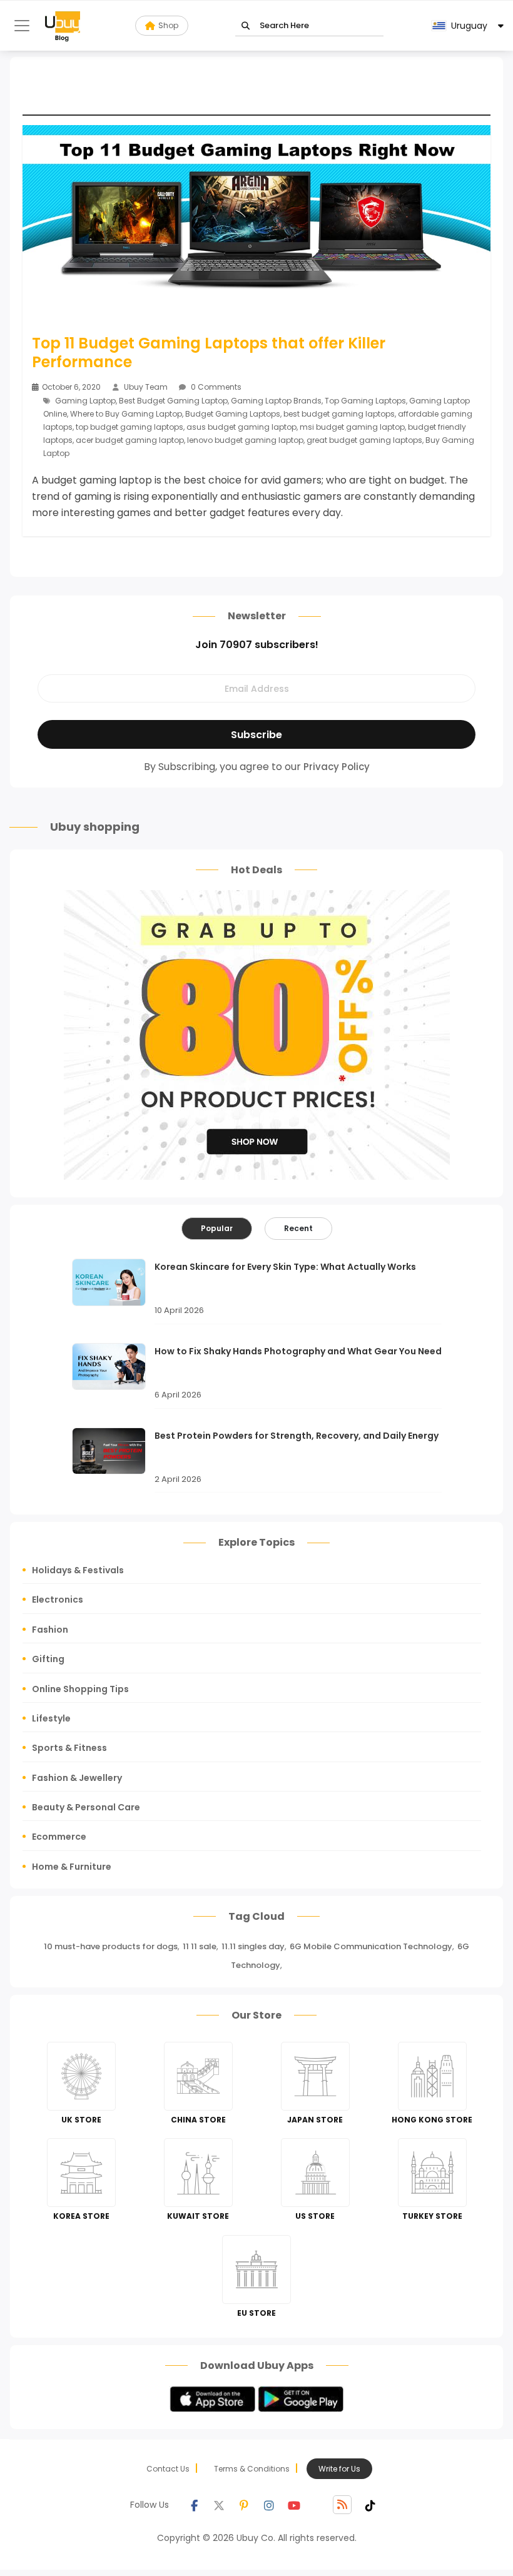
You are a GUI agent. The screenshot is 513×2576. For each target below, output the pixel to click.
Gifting (48, 1659)
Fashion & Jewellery (77, 1778)
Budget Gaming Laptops (233, 414)
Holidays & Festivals (78, 1570)
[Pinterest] (244, 2505)
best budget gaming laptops (339, 414)
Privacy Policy (337, 767)
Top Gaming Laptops (365, 401)
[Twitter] (219, 2505)
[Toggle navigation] (22, 26)
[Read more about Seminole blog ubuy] (63, 26)
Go (246, 26)
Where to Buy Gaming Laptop (126, 414)
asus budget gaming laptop (241, 427)
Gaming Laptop (85, 401)
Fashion (50, 1630)
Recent (298, 1228)
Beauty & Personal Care (86, 1807)
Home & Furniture (72, 1867)
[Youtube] (294, 2505)
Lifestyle (51, 1718)
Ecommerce (59, 1837)
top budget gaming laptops (130, 427)
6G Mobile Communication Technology (371, 1946)
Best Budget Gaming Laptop (173, 401)
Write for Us (339, 2469)
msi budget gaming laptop (352, 427)
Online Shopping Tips (80, 1689)
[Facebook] (194, 2505)
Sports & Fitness (69, 1748)
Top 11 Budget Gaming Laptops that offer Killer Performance (209, 353)
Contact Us (168, 2469)
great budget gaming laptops (364, 440)
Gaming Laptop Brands (276, 401)
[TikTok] (370, 2505)
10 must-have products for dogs (111, 1946)
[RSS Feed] (342, 2505)
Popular (217, 1228)
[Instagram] (269, 2505)
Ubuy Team (146, 387)
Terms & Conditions (252, 2469)
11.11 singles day (253, 1946)
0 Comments (215, 387)
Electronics (58, 1600)
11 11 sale (200, 1946)
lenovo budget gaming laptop (245, 440)
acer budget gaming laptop (130, 440)
